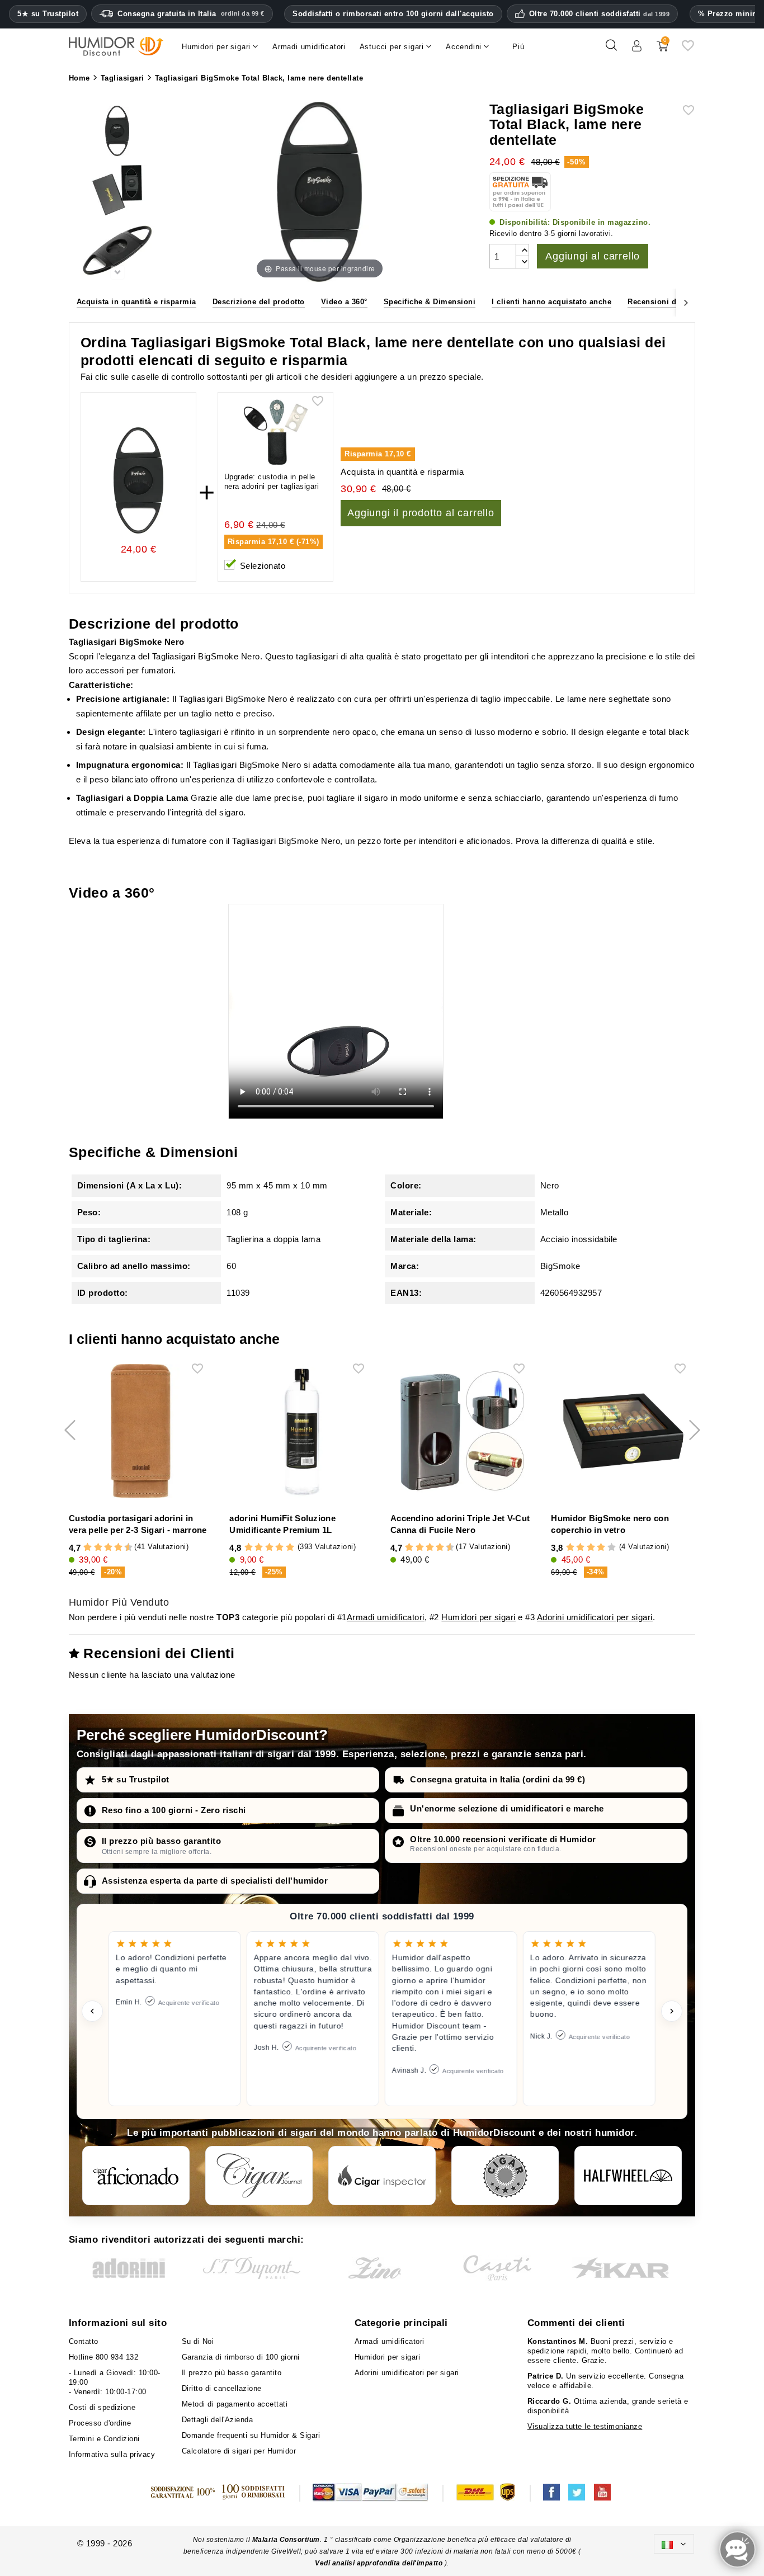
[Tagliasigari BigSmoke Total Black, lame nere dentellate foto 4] (117, 192)
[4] (98, 1548)
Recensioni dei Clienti (669, 302)
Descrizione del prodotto (259, 302)
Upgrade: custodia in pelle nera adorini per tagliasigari (272, 482)
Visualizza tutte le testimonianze (585, 2426)
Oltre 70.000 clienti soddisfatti (600, 14)
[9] (124, 1548)
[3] (93, 1548)
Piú (518, 47)
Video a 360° (344, 302)
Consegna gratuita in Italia (191, 14)
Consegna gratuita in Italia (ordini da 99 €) (497, 1779)
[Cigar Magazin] (505, 2176)
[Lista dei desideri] (688, 49)
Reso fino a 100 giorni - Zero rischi (174, 1810)
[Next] (686, 302)
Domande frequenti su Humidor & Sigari (251, 2435)
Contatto (84, 2341)
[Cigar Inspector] (382, 2176)
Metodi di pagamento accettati (235, 2404)
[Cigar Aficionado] (136, 2176)
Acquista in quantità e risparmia (136, 302)
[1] (82, 1548)
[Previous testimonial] (92, 2011)
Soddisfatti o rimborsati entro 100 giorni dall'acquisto (393, 14)
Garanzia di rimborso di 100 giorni (241, 2357)
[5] (103, 1548)
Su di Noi (198, 2341)
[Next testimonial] (672, 2011)
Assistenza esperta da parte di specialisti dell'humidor (215, 1881)
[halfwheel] (628, 2176)
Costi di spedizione (102, 2407)
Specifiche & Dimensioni (430, 302)
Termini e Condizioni (104, 2439)
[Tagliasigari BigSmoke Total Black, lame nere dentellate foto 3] (117, 132)
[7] (113, 1548)
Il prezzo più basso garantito (162, 1841)
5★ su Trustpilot (48, 14)
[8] (118, 1548)
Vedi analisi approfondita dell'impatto (380, 2563)
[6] (108, 1548)
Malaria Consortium (286, 2540)
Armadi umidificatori (386, 1617)
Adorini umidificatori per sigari (595, 1617)
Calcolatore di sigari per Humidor (239, 2451)
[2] (88, 1548)
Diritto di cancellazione (222, 2388)
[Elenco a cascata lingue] (674, 2544)
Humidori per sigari (478, 1617)
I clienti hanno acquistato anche (551, 302)
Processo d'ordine (100, 2423)
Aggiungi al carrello (593, 256)
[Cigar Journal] (259, 2176)
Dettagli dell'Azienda (218, 2420)
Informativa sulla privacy (112, 2454)
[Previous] (78, 302)
